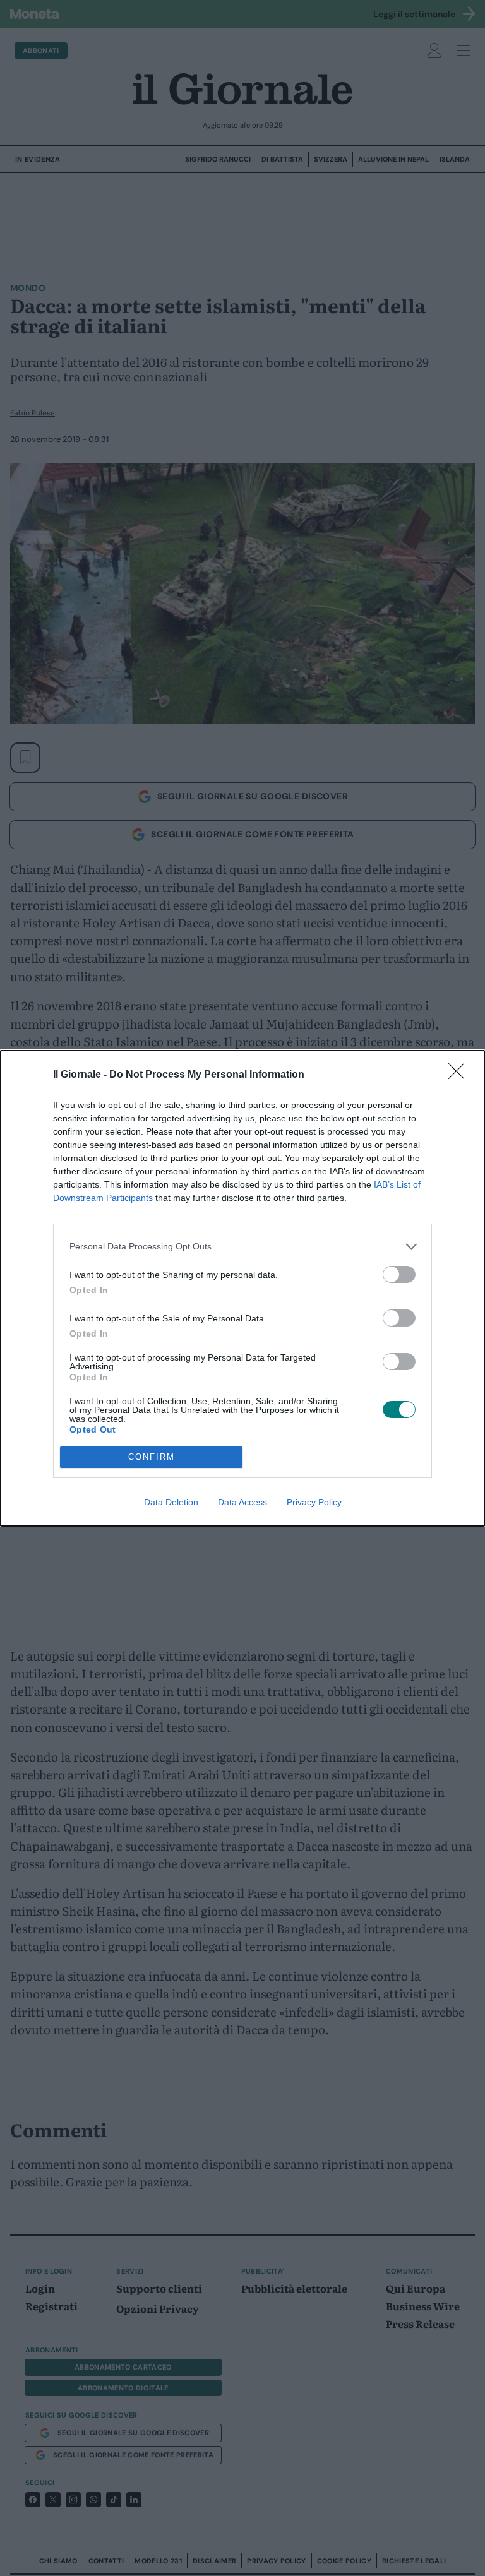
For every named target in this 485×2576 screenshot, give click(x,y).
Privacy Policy (314, 1502)
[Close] (460, 1075)
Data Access (242, 1502)
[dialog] (242, 1288)
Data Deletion (171, 1502)
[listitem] (242, 1247)
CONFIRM (152, 1457)
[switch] (399, 1274)
